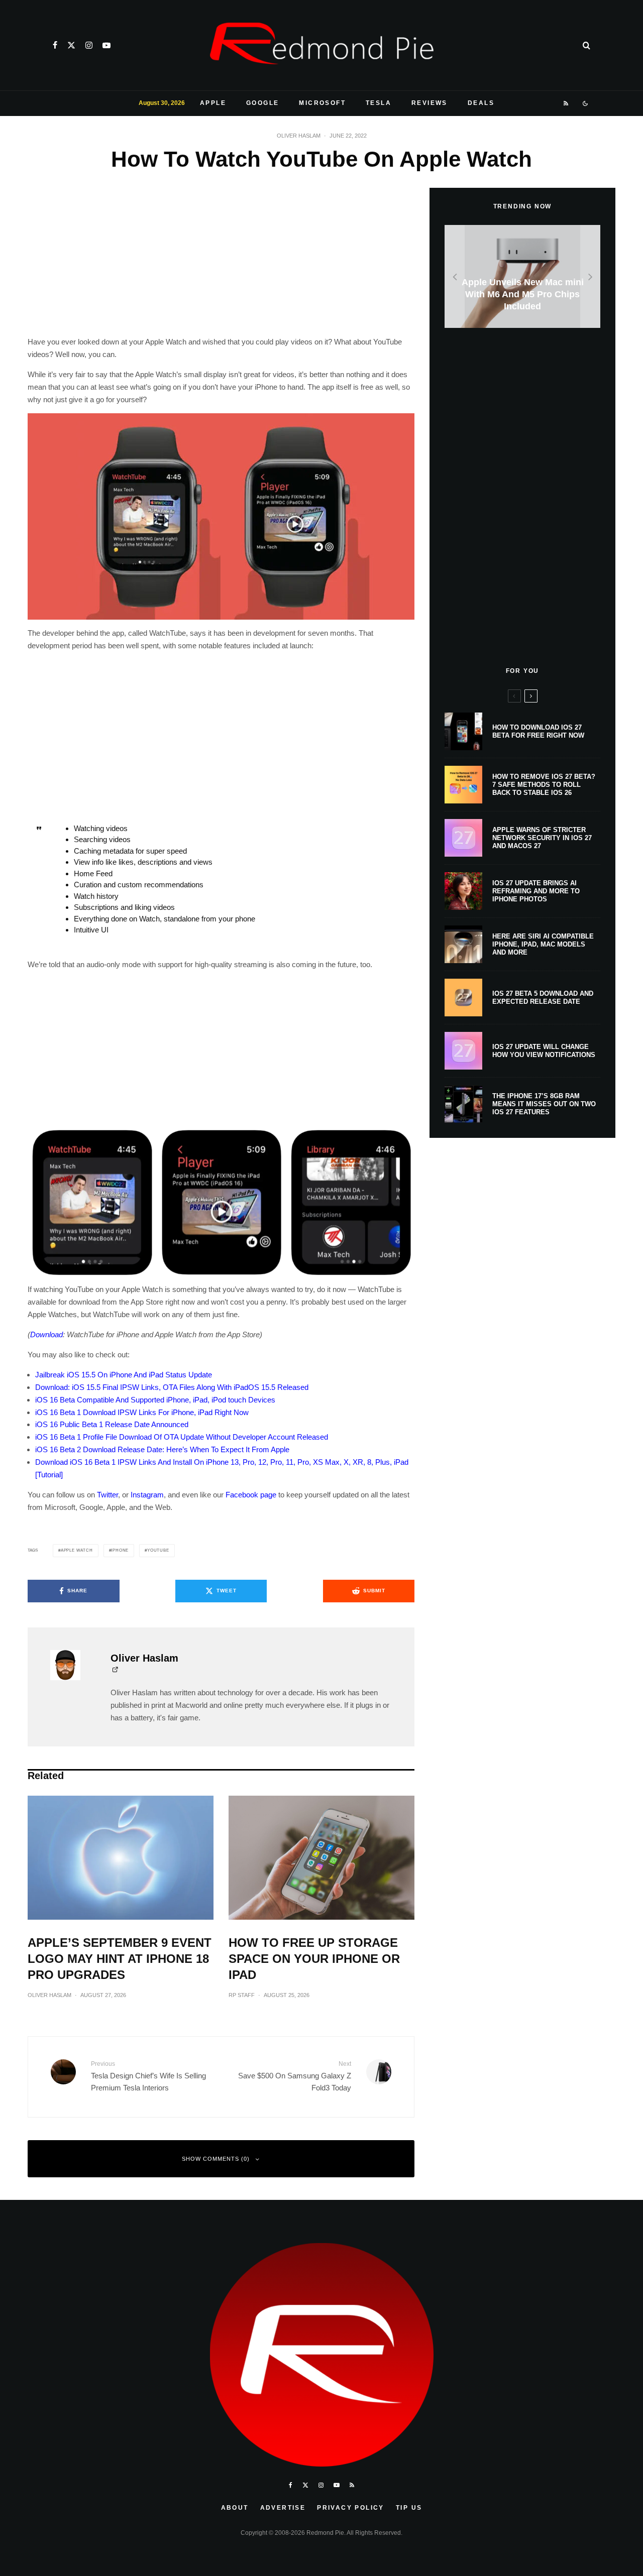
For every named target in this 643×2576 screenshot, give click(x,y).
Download (46, 1334)
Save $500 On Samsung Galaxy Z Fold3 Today (295, 2076)
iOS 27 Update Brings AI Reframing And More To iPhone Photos (536, 891)
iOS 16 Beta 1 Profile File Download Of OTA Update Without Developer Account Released (182, 1437)
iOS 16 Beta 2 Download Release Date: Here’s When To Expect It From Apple (162, 1449)
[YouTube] (106, 45)
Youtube (158, 1550)
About (235, 2508)
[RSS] (566, 103)
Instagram (147, 1495)
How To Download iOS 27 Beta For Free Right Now (538, 731)
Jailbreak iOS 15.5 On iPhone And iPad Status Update (124, 1375)
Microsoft (322, 103)
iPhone (120, 1550)
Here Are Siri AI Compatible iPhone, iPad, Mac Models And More (543, 944)
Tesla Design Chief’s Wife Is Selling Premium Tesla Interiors (148, 2076)
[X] (71, 45)
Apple (213, 103)
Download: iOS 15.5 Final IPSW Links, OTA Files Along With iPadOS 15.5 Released (172, 1387)
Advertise (283, 2508)
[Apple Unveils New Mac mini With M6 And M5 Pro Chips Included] (522, 276)
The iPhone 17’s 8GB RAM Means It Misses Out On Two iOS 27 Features (544, 1104)
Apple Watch (77, 1550)
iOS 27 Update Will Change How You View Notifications (544, 1051)
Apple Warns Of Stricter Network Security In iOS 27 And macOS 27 (542, 838)
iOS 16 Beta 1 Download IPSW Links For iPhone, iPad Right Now (142, 1412)
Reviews (430, 103)
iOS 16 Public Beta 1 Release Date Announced (112, 1424)
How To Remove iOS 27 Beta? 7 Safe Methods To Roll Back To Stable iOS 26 (544, 784)
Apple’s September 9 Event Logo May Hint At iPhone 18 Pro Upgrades (120, 1959)
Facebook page (251, 1495)
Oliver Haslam (299, 136)
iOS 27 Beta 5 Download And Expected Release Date (543, 998)
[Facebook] (55, 45)
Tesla (379, 103)
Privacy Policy (351, 2508)
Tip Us (409, 2508)
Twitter (108, 1495)
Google (262, 103)
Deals (481, 103)
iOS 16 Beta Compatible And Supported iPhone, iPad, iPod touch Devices (155, 1400)
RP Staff (242, 1995)
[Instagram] (89, 45)
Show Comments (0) (216, 2159)
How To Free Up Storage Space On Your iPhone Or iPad (314, 1959)
